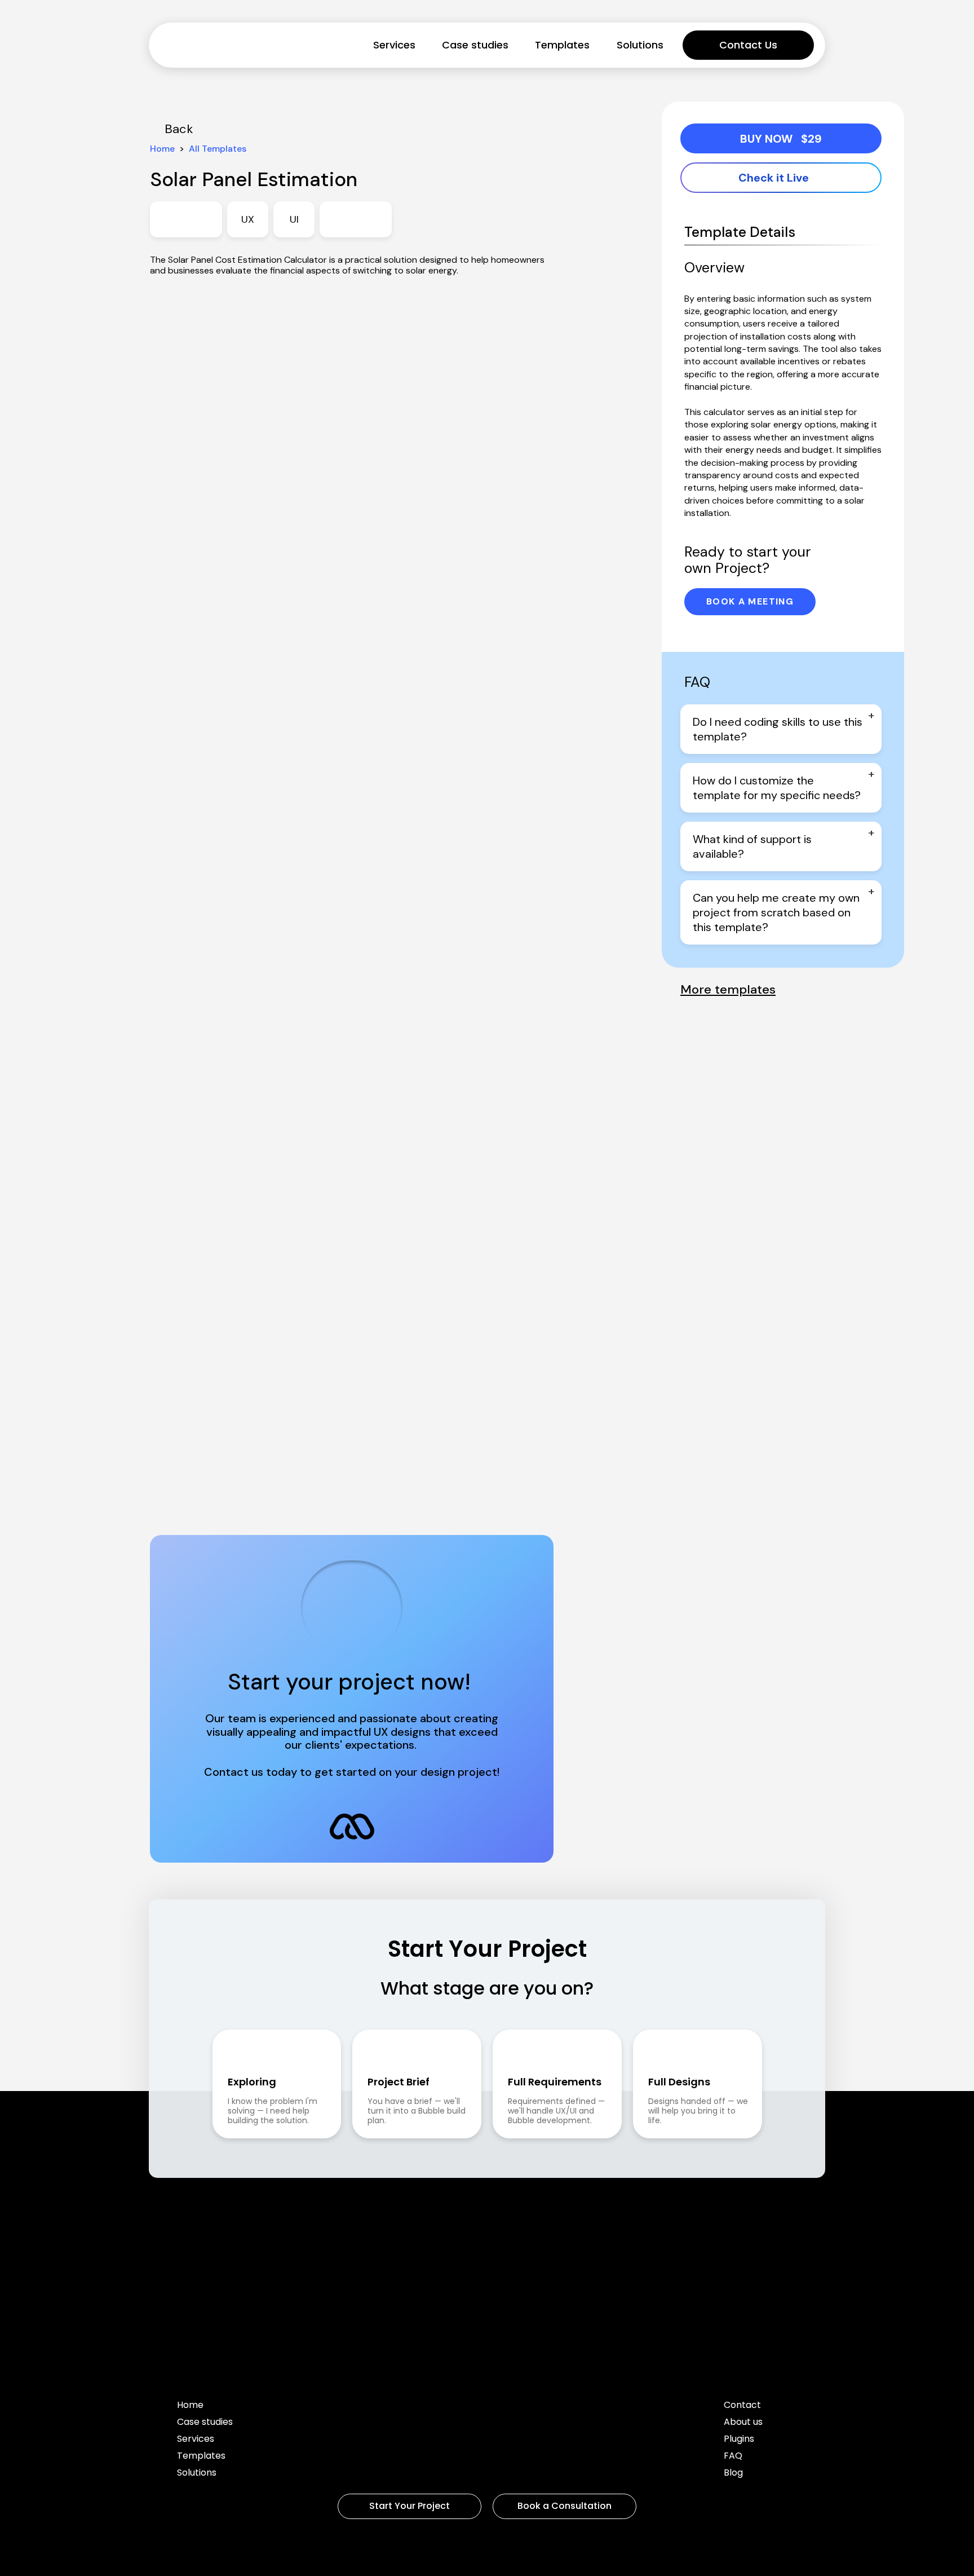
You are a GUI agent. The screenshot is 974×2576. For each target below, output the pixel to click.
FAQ (733, 2457)
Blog (733, 2474)
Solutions (640, 45)
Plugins (739, 2440)
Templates (562, 45)
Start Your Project (409, 2506)
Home (190, 2406)
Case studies (475, 45)
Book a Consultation (565, 2506)
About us (743, 2423)
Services (394, 45)
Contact (742, 2406)
